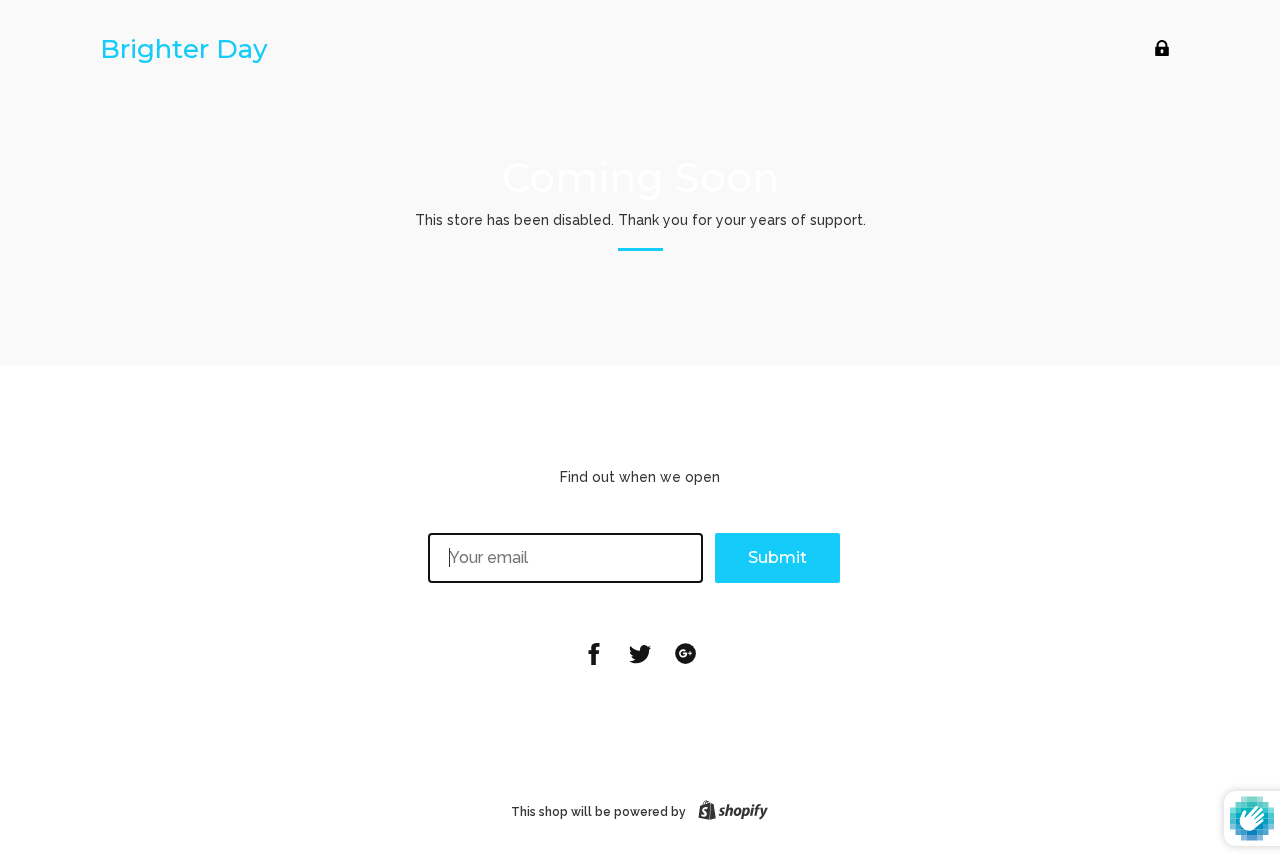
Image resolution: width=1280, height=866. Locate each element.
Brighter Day (184, 49)
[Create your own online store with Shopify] (729, 812)
